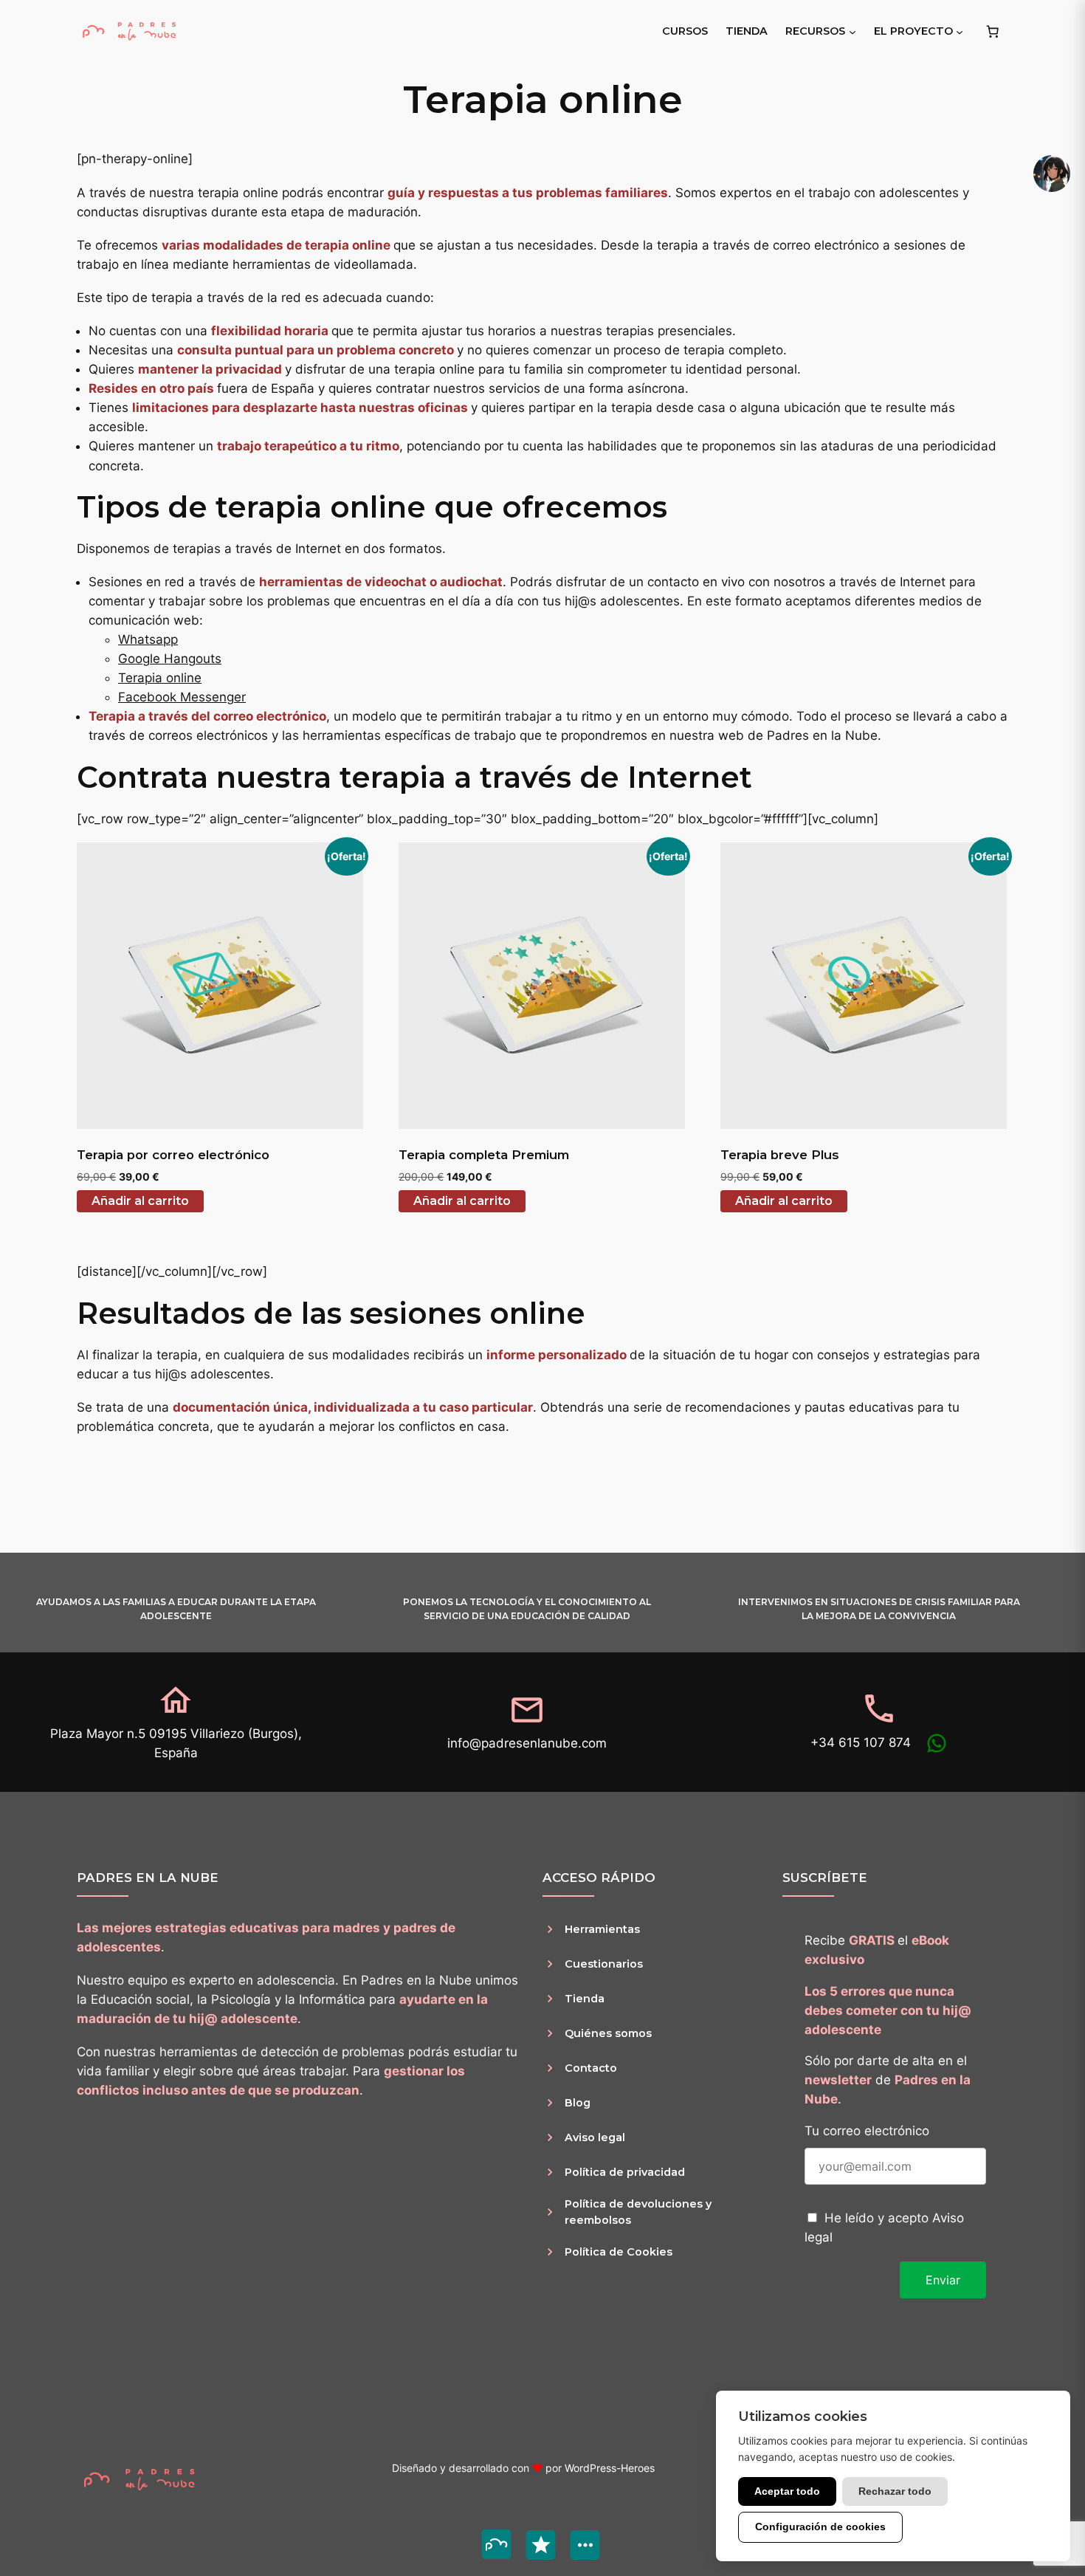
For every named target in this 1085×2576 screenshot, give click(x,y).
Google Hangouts (170, 659)
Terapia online (160, 678)
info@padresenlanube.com (527, 1743)
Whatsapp (148, 639)
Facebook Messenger (182, 697)
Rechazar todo (895, 2491)
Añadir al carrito (140, 1201)
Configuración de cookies (820, 2527)
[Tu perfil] (1052, 174)
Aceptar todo (787, 2491)
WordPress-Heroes (610, 2468)
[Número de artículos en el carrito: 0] (993, 31)
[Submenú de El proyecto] (960, 31)
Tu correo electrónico (867, 2131)
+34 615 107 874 (861, 1742)
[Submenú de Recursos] (852, 31)
